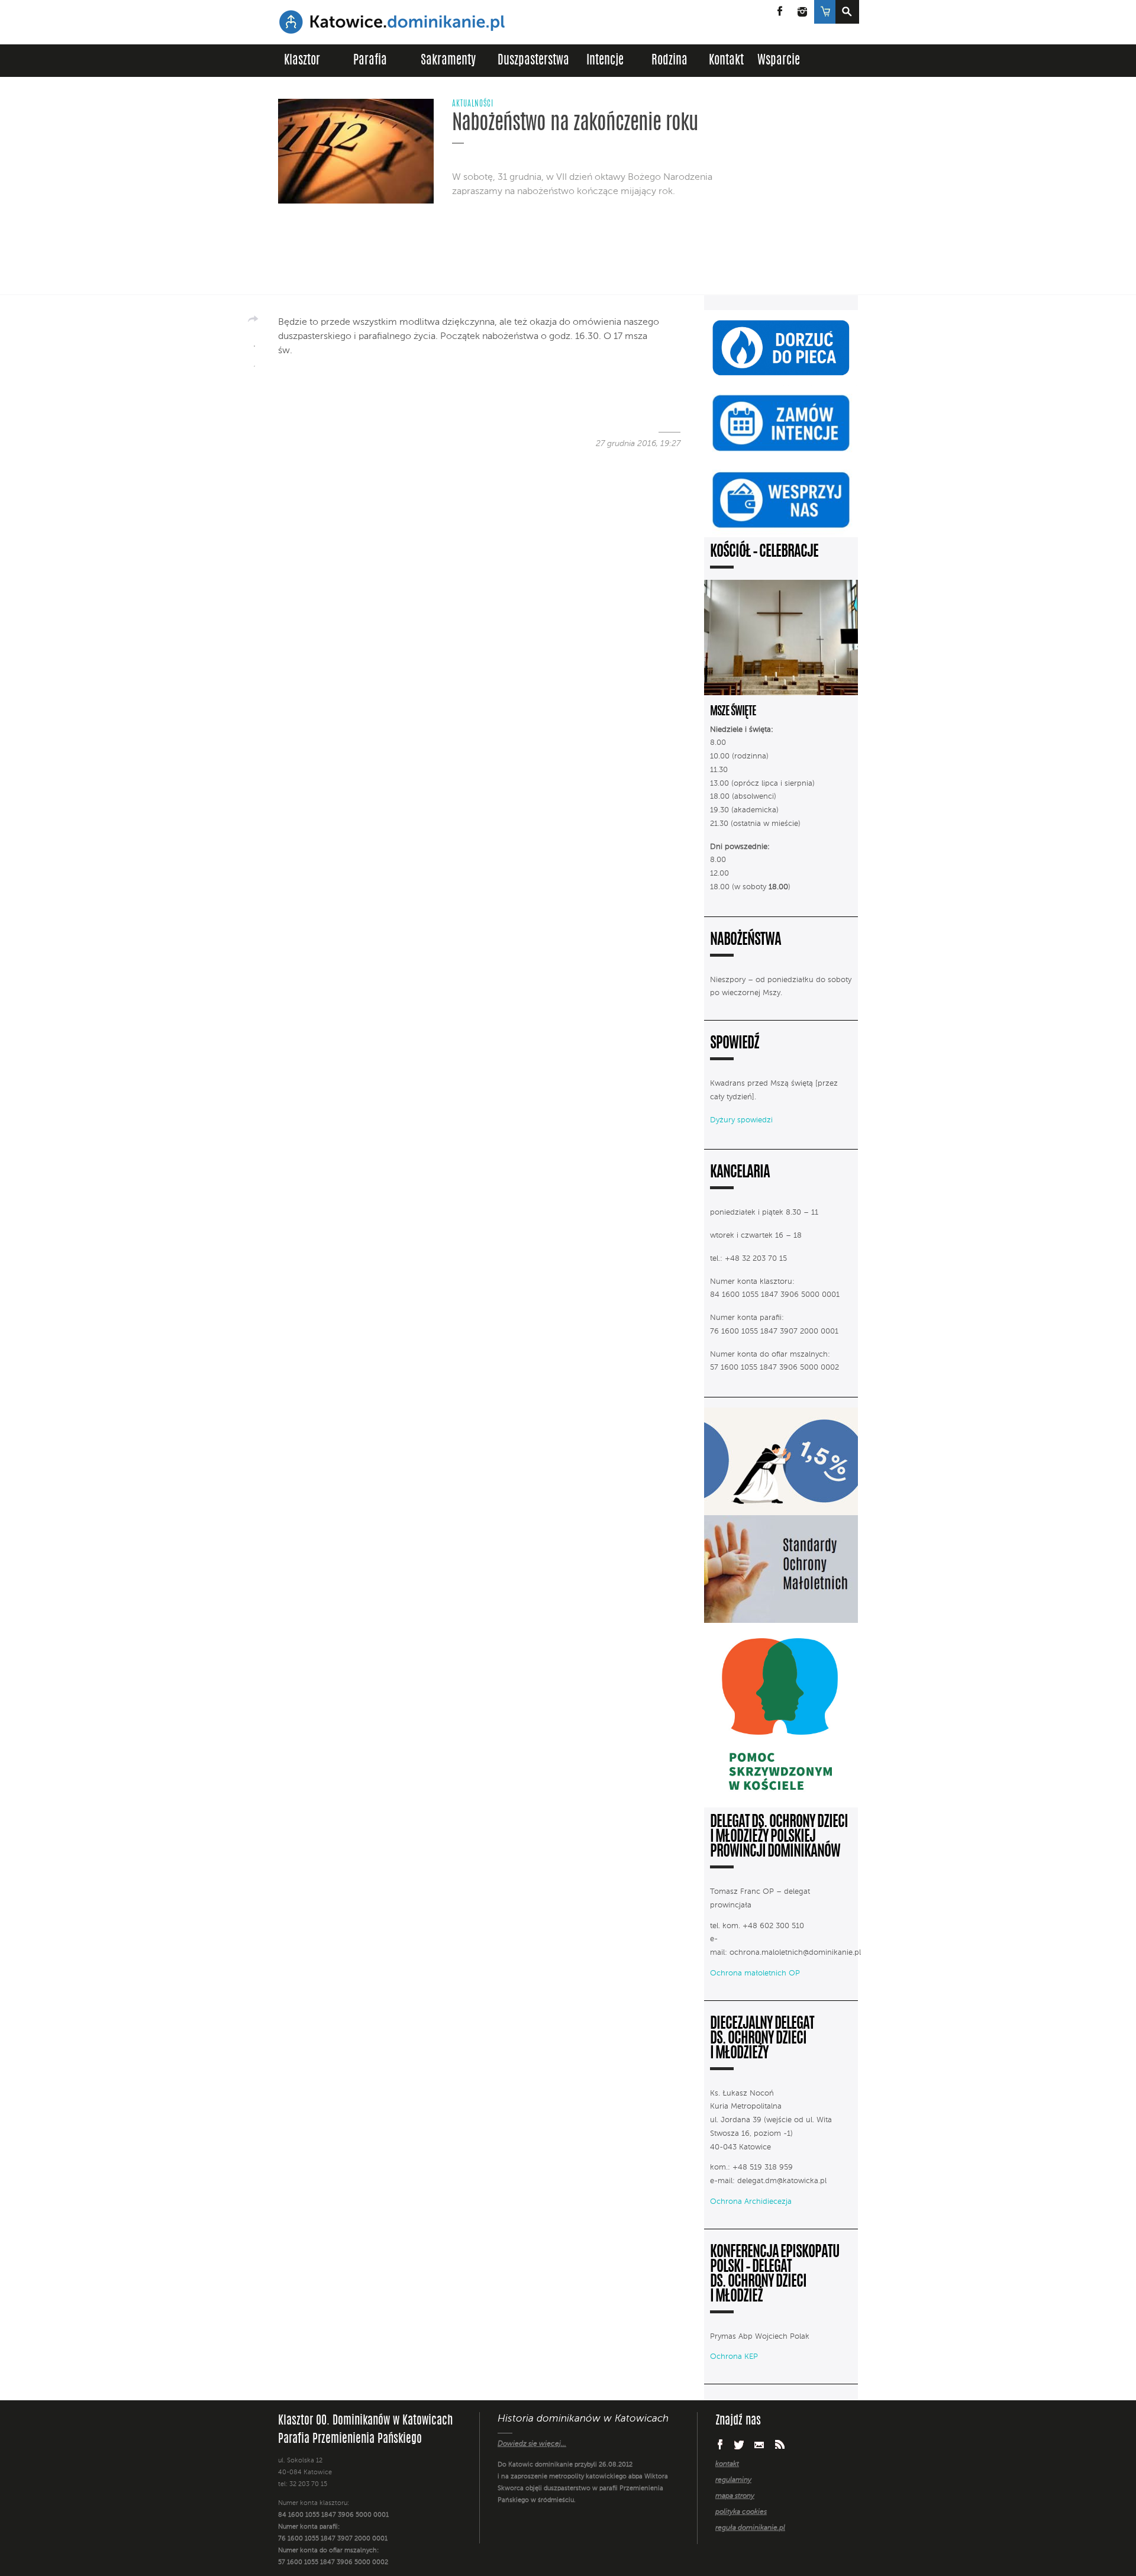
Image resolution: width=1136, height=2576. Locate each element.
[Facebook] (254, 342)
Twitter (739, 2445)
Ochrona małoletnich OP (755, 1973)
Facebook (780, 12)
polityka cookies (741, 2512)
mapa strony (735, 2496)
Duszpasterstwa (533, 61)
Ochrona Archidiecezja (751, 2202)
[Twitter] (254, 362)
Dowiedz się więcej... (532, 2444)
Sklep (824, 12)
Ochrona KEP (734, 2357)
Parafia (370, 61)
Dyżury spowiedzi (741, 1120)
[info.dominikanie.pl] (753, 2552)
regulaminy (733, 2480)
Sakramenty (448, 61)
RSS (780, 2444)
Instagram (802, 12)
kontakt (727, 2464)
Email (759, 2444)
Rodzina (669, 61)
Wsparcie (779, 61)
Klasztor (302, 61)
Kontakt (726, 61)
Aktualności (473, 104)
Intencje (605, 61)
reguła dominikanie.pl (750, 2528)
